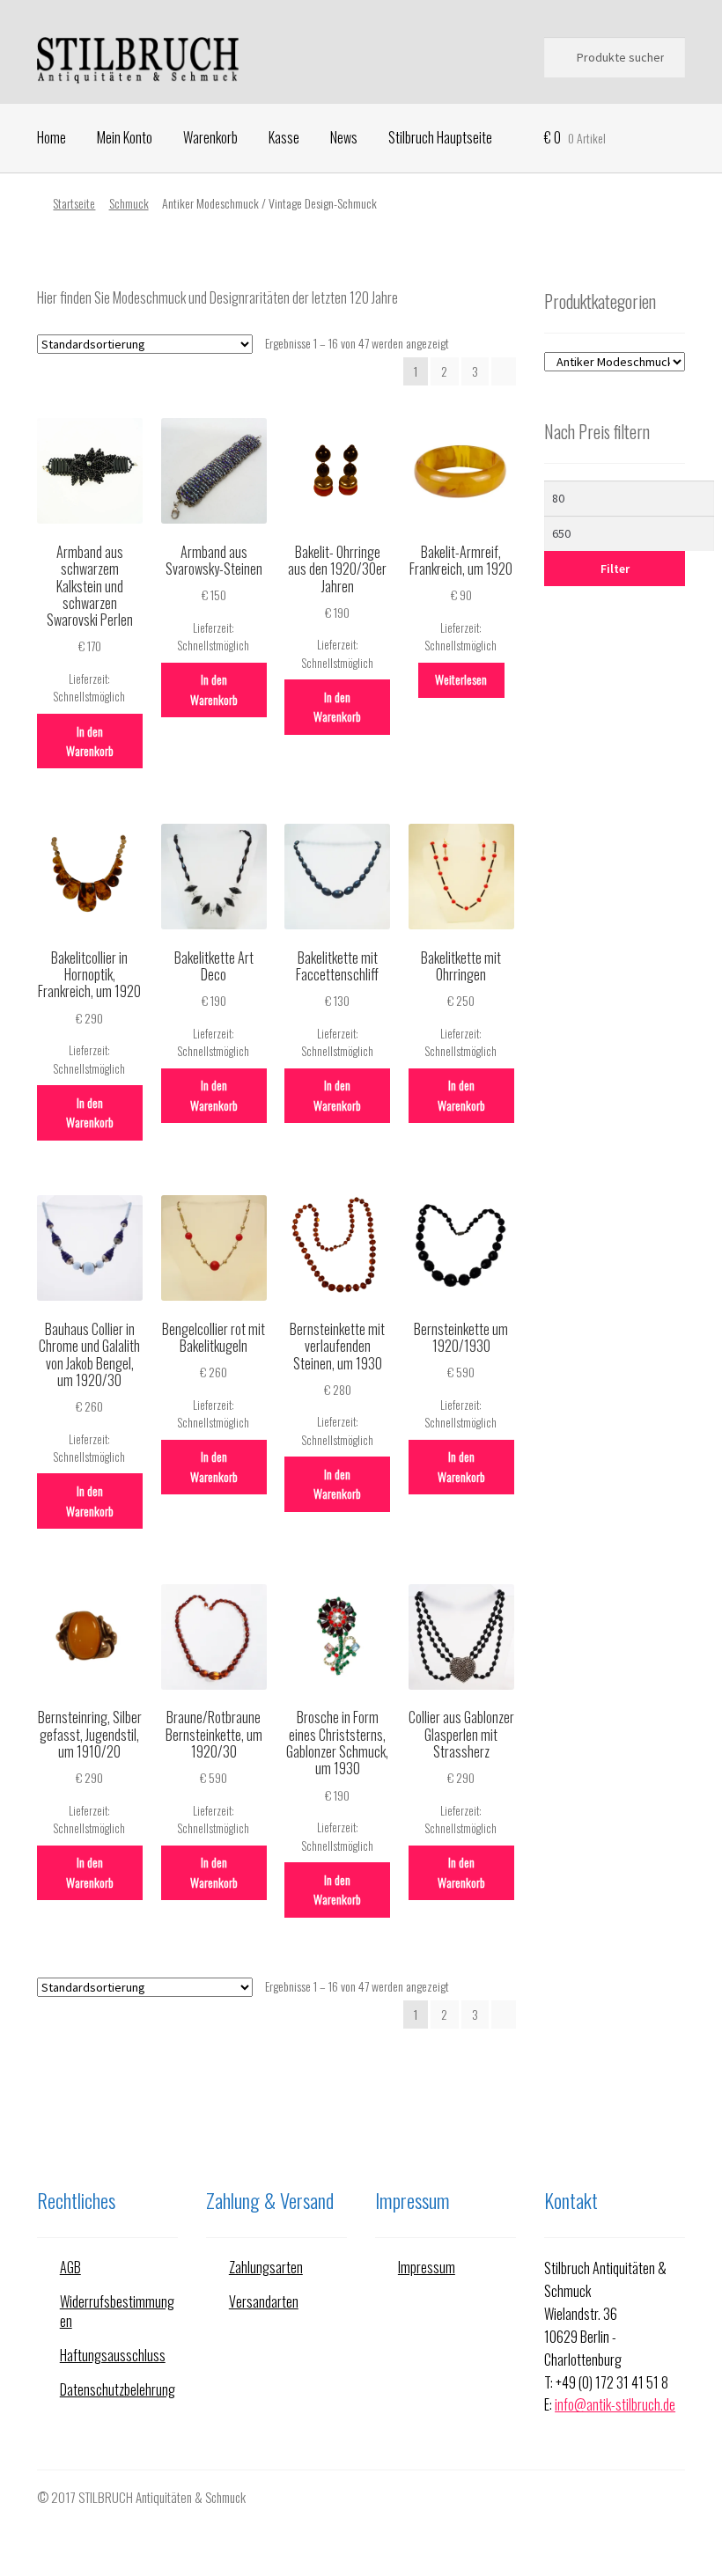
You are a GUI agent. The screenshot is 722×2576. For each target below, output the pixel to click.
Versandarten (264, 2301)
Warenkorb (210, 137)
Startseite (74, 203)
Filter (615, 569)
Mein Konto (125, 137)
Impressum (427, 2267)
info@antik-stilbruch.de (615, 2404)
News (344, 137)
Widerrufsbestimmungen (117, 2312)
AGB (70, 2267)
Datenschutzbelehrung (118, 2389)
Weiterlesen (461, 679)
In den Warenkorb (90, 741)
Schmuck (129, 203)
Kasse (284, 137)
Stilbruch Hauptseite (440, 137)
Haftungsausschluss (113, 2355)
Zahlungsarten (266, 2267)
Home (52, 137)
